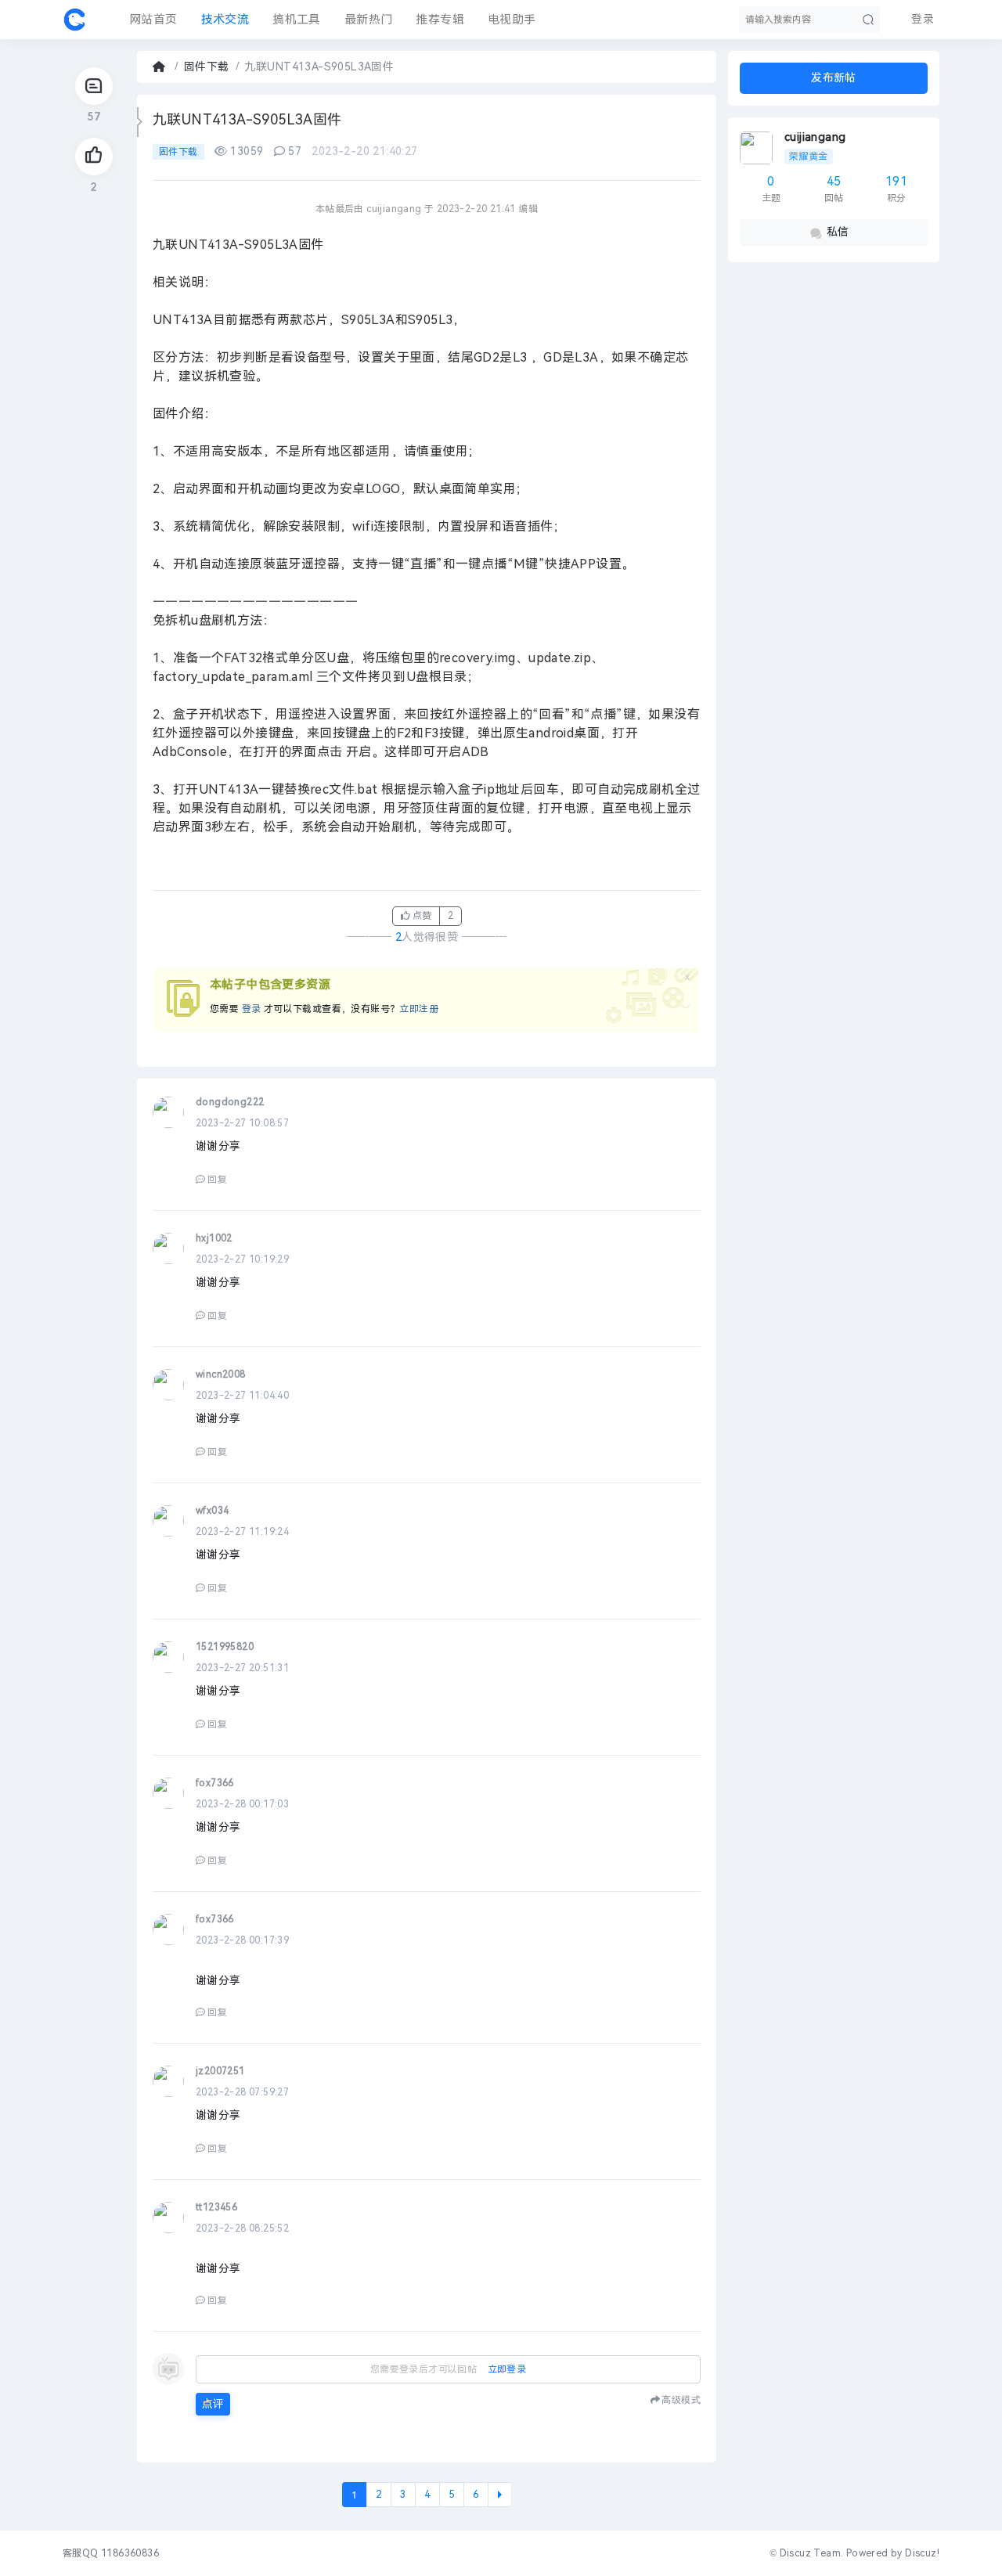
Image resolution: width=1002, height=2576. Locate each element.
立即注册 (419, 1009)
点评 (213, 2404)
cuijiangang (815, 137)
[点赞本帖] (94, 157)
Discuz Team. (812, 2553)
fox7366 (215, 1783)
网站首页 (153, 20)
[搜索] (868, 20)
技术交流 (225, 20)
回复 (217, 1180)
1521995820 (225, 1647)
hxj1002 (214, 1238)
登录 (252, 1009)
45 (834, 181)
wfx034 (212, 1511)
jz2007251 (220, 2071)
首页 (160, 67)
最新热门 (369, 20)
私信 (838, 232)
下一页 (500, 2495)
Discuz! (922, 2553)
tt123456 (216, 2207)
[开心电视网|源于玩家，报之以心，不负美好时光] (74, 20)
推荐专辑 (440, 20)
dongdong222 (230, 1102)
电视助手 (512, 20)
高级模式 (681, 2399)
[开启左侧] (140, 122)
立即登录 (507, 2369)
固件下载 (207, 67)
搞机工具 (297, 20)
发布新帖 (834, 78)
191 (896, 181)
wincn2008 (221, 1374)
